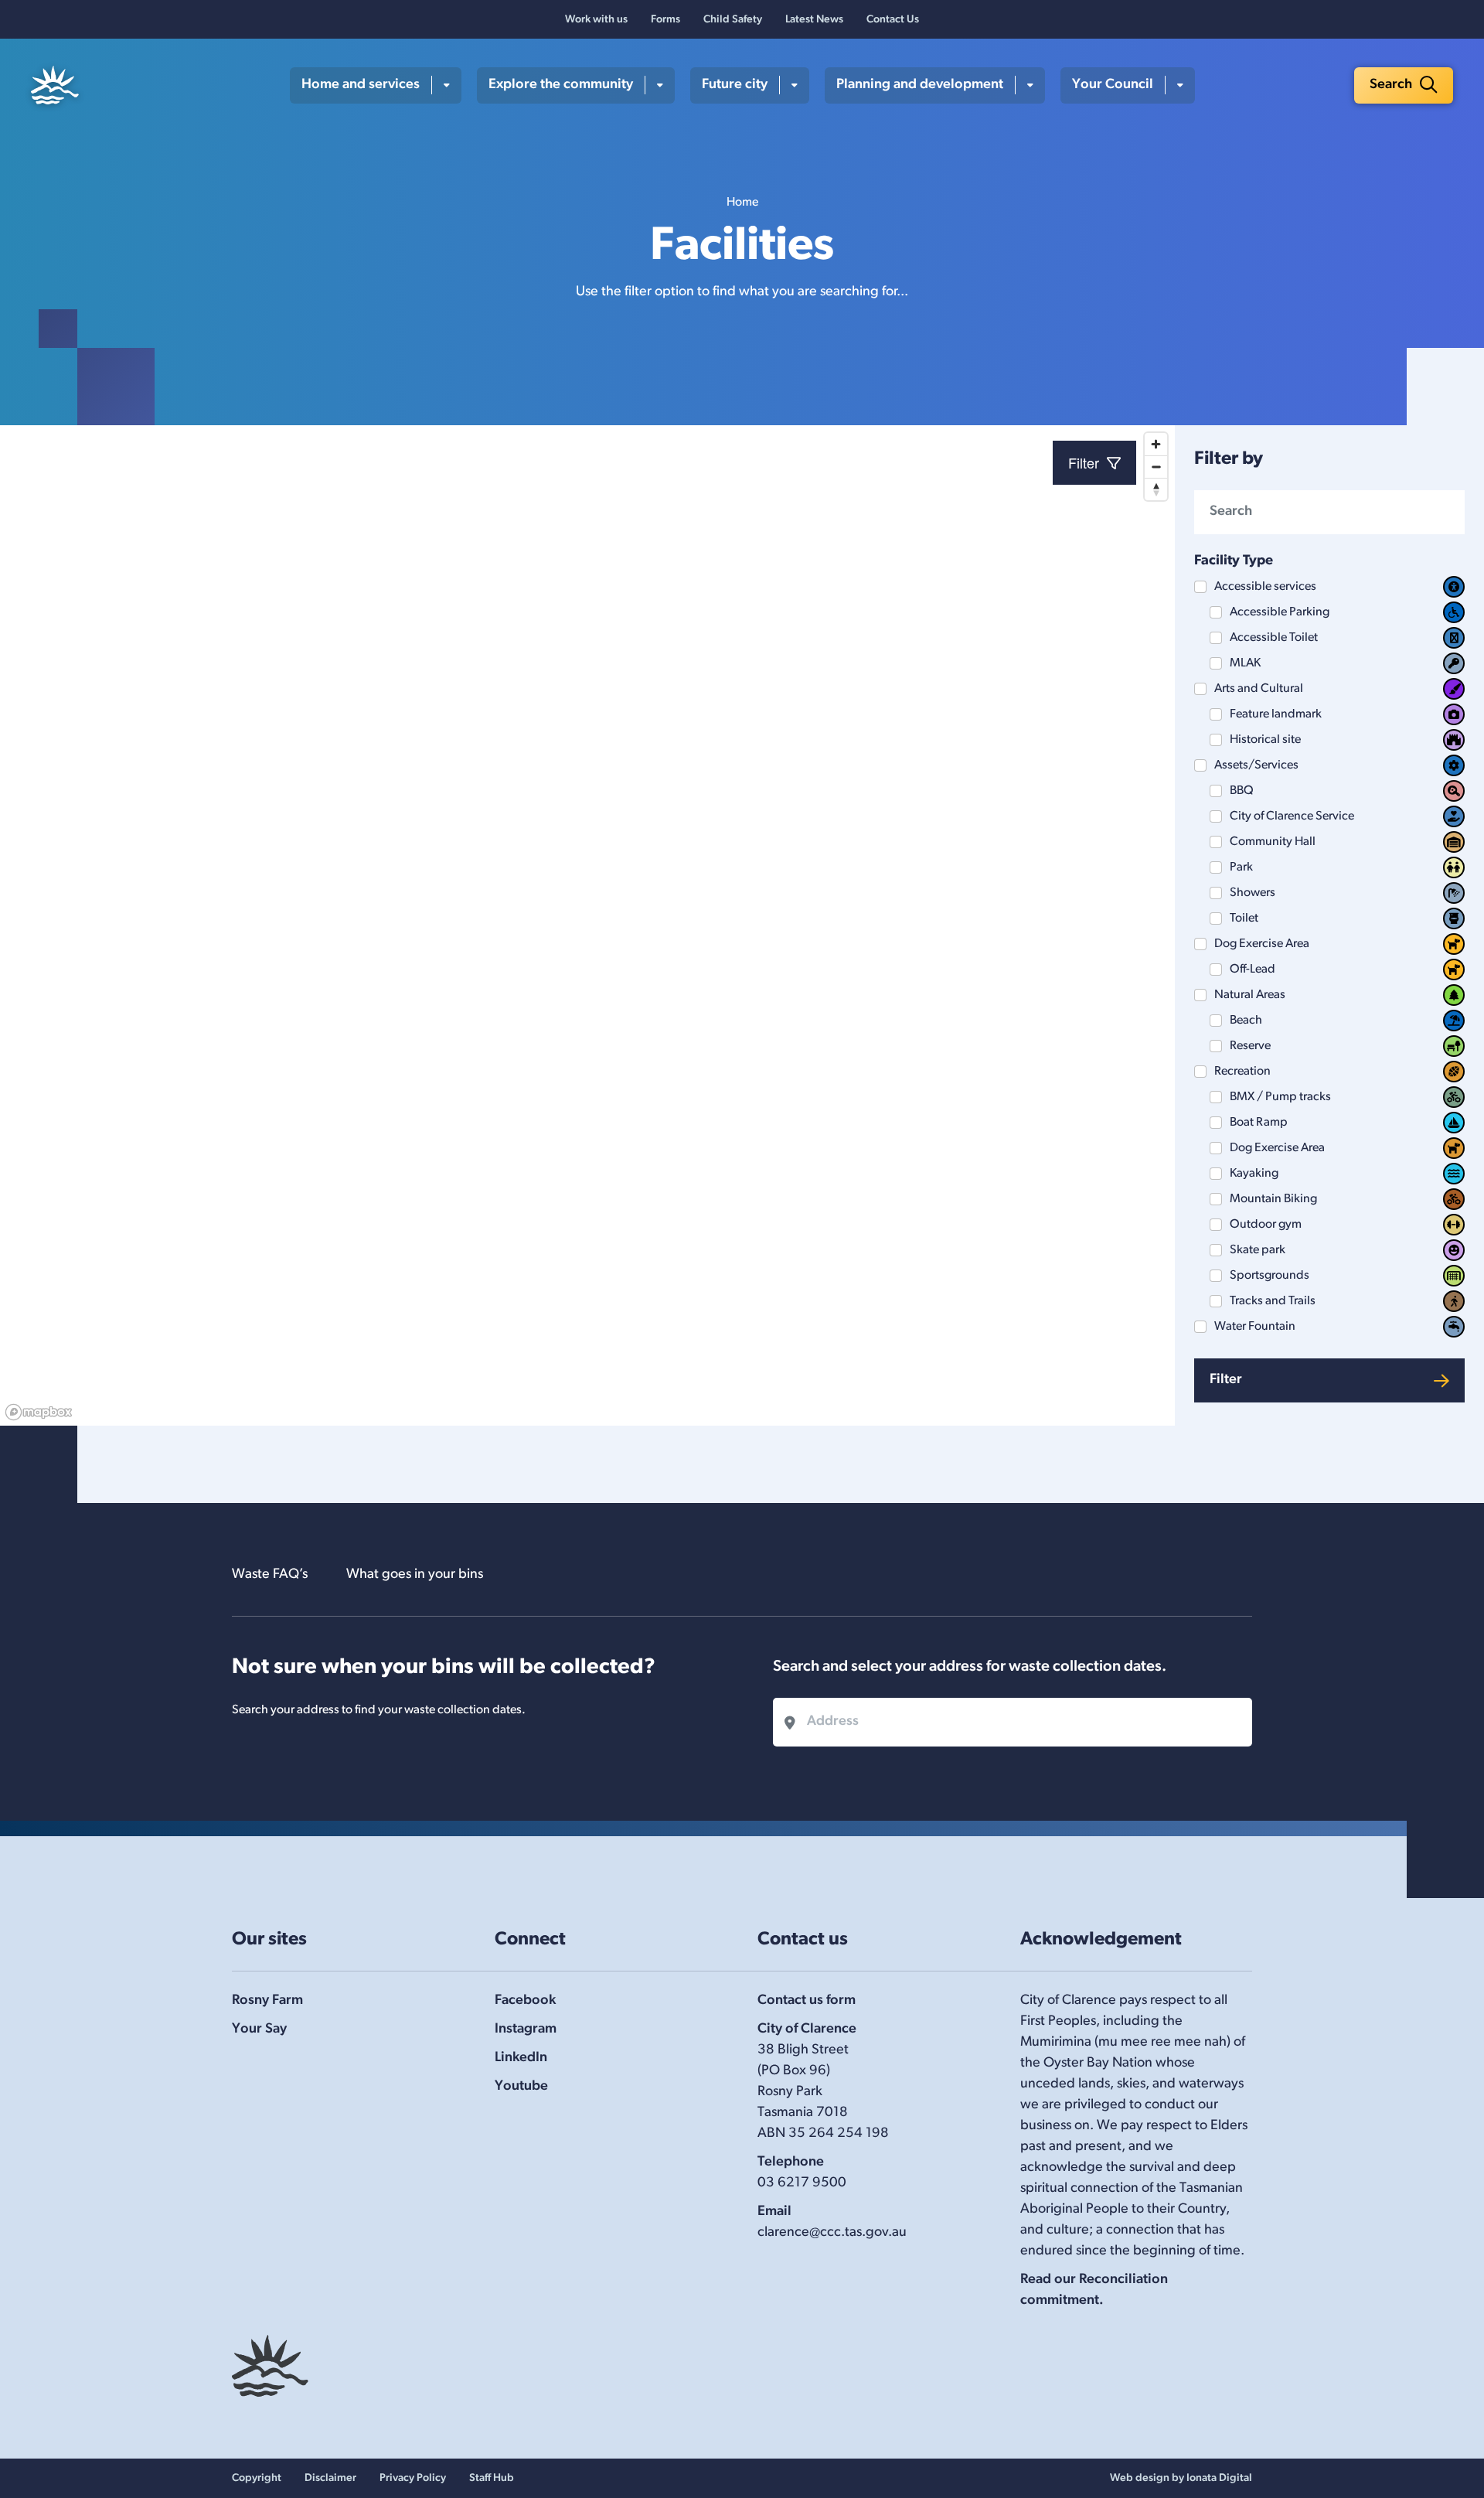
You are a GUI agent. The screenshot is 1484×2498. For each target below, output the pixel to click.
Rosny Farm (267, 2001)
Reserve (1250, 1046)
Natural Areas (1250, 995)
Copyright (257, 2478)
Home (742, 203)
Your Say (259, 2029)
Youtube (521, 2087)
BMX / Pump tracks (1280, 1097)
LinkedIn (521, 2058)
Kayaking (1254, 1174)
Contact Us (893, 20)
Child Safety (733, 20)
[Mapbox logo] (39, 1412)
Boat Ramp (1259, 1123)
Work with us (596, 20)
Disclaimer (330, 2478)
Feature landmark (1276, 714)
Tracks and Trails (1273, 1301)
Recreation (1242, 1072)
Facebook (525, 2001)
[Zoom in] (1156, 444)
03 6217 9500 (802, 2183)
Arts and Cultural (1259, 689)
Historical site (1265, 740)
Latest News (814, 20)
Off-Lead (1253, 970)
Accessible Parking (1280, 612)
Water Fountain (1255, 1327)
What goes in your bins (415, 1575)
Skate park (1258, 1250)
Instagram (526, 2029)
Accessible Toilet (1274, 638)
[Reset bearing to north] (1156, 489)
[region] (587, 925)
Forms (665, 20)
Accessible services (1265, 587)
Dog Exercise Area (1262, 944)
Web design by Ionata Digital (1181, 2478)
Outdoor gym (1266, 1225)
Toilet (1244, 918)
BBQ (1242, 791)
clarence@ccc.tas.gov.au (832, 2233)
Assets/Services (1256, 765)
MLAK (1245, 663)
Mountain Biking (1273, 1199)
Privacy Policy (413, 2478)
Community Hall (1273, 842)
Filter (1226, 1380)
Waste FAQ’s (270, 1575)
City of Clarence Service (1292, 816)
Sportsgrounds (1270, 1276)
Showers (1253, 893)
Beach (1246, 1021)
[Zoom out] (1156, 467)
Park (1241, 867)
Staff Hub (492, 2478)
